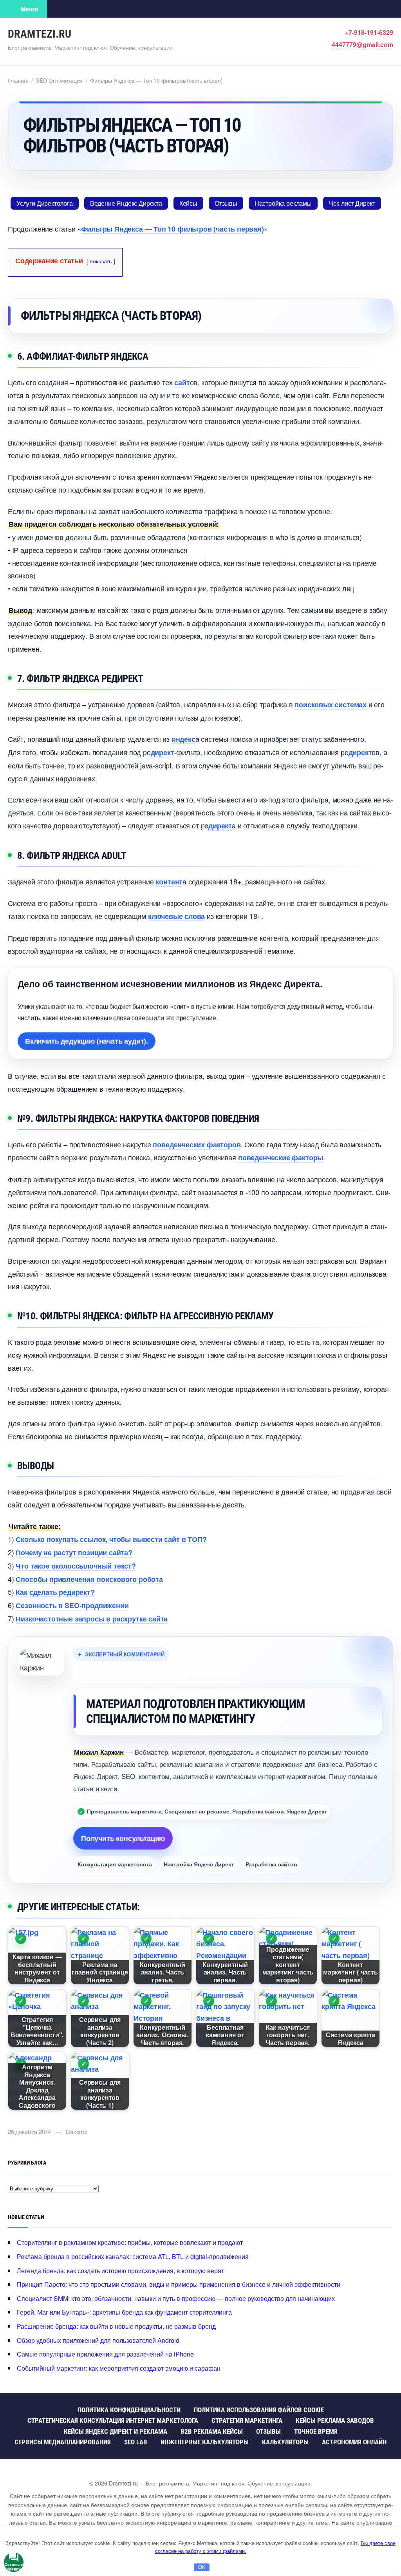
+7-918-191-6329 (369, 32)
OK (202, 2567)
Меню (29, 9)
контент (169, 882)
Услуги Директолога (45, 203)
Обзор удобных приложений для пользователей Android (98, 2340)
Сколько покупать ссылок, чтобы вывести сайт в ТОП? (111, 1539)
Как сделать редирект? (55, 1592)
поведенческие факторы (281, 1158)
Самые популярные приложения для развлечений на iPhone (105, 2354)
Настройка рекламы (283, 203)
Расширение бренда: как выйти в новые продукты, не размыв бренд (116, 2326)
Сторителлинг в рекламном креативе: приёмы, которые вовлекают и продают (130, 2242)
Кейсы (188, 203)
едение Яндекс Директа (126, 203)
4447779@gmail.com (362, 44)
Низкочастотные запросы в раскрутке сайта (92, 1619)
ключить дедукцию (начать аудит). (87, 1040)
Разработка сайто (271, 1864)
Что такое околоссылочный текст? (76, 1566)
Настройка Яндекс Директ (199, 1864)
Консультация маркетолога (115, 1864)
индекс (183, 739)
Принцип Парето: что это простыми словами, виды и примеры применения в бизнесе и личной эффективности (179, 2284)
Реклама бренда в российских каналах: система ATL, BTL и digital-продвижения (133, 2256)
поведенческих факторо (197, 1145)
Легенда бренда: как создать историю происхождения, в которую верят (120, 2271)
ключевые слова (176, 916)
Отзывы (226, 203)
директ (163, 752)
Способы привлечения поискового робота (89, 1579)
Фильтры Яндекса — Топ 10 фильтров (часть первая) (172, 229)
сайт (182, 382)
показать (101, 261)
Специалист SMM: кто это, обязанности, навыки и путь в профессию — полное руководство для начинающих (176, 2298)
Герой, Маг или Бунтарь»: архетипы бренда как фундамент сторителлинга (124, 2312)
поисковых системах (331, 705)
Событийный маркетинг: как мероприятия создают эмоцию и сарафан (119, 2368)
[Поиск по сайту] (59, 9)
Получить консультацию (123, 1838)
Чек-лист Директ (352, 203)
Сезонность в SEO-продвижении (72, 1605)
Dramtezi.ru (40, 34)
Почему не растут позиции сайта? (74, 1552)
